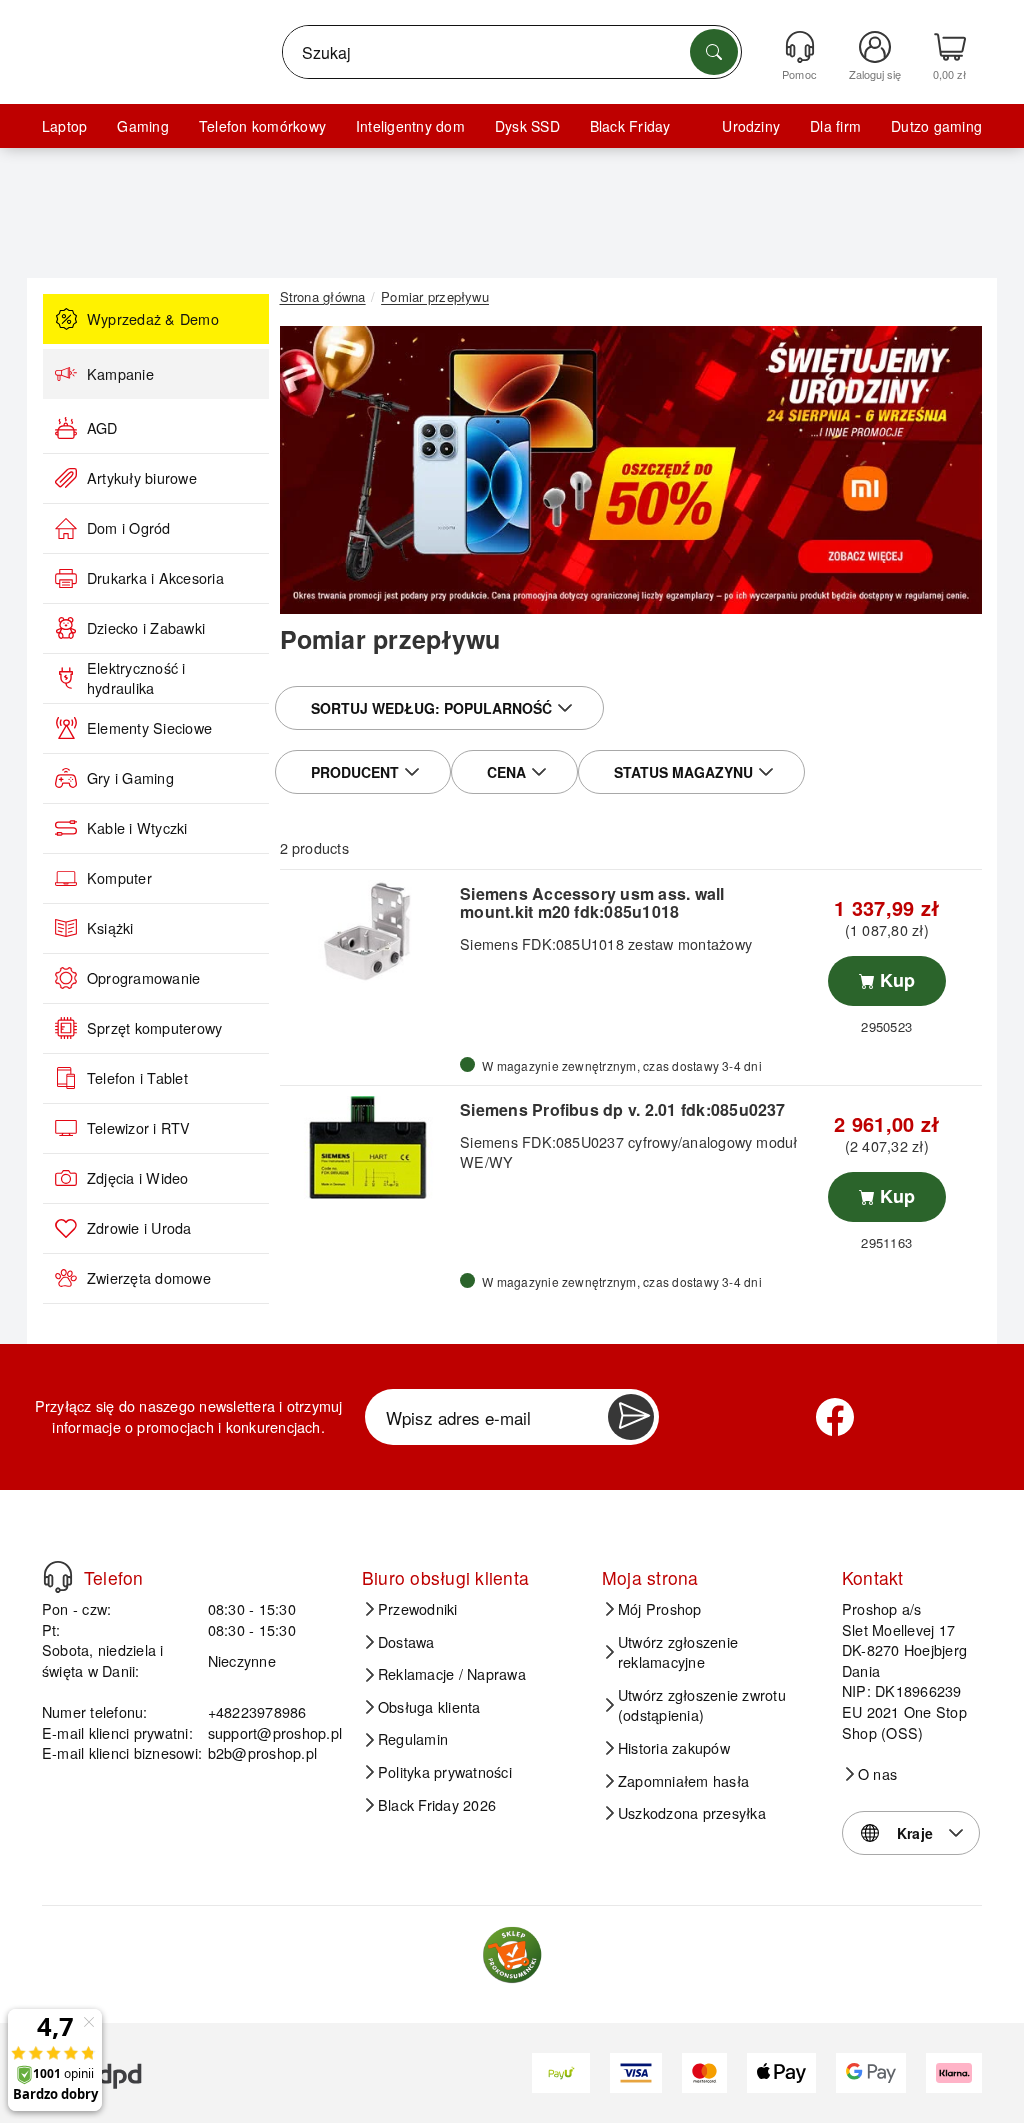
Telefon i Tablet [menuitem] (137, 1078)
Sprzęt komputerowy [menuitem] (154, 1028)
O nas (877, 1774)
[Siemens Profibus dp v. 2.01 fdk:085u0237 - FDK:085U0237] (368, 1148)
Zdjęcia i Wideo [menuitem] (138, 1178)
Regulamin (413, 1739)
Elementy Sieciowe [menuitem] (149, 728)
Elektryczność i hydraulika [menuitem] (136, 678)
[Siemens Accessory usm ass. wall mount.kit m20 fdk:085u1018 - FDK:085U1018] (368, 932)
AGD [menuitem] (102, 428)
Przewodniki (418, 1609)
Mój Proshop (660, 1609)
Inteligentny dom (410, 126)
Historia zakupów (674, 1748)
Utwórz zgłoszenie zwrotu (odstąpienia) (702, 1705)
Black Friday (630, 126)
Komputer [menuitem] (119, 878)
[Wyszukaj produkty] (714, 52)
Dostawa (406, 1642)
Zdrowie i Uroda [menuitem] (139, 1228)
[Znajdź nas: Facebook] (835, 1417)
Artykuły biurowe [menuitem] (142, 478)
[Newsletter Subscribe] (631, 1417)
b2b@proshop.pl (262, 1752)
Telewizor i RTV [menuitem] (139, 1128)
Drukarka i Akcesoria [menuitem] (155, 578)
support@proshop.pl (275, 1732)
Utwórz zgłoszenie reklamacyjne (678, 1652)
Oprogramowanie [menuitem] (143, 978)
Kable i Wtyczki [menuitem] (137, 828)
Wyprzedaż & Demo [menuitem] (153, 319)
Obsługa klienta (429, 1707)
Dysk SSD (527, 126)
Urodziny (751, 126)
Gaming (142, 126)
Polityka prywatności (445, 1772)
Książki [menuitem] (110, 928)
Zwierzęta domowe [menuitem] (149, 1278)
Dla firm (835, 126)
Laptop (64, 126)
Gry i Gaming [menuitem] (130, 778)
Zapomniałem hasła (683, 1781)
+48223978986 (257, 1711)
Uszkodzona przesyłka (692, 1813)
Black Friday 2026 (437, 1805)
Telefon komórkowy (262, 126)
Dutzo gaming (936, 126)
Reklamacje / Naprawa (452, 1674)
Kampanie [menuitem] (120, 374)
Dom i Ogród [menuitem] (129, 528)
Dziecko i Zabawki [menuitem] (146, 628)
